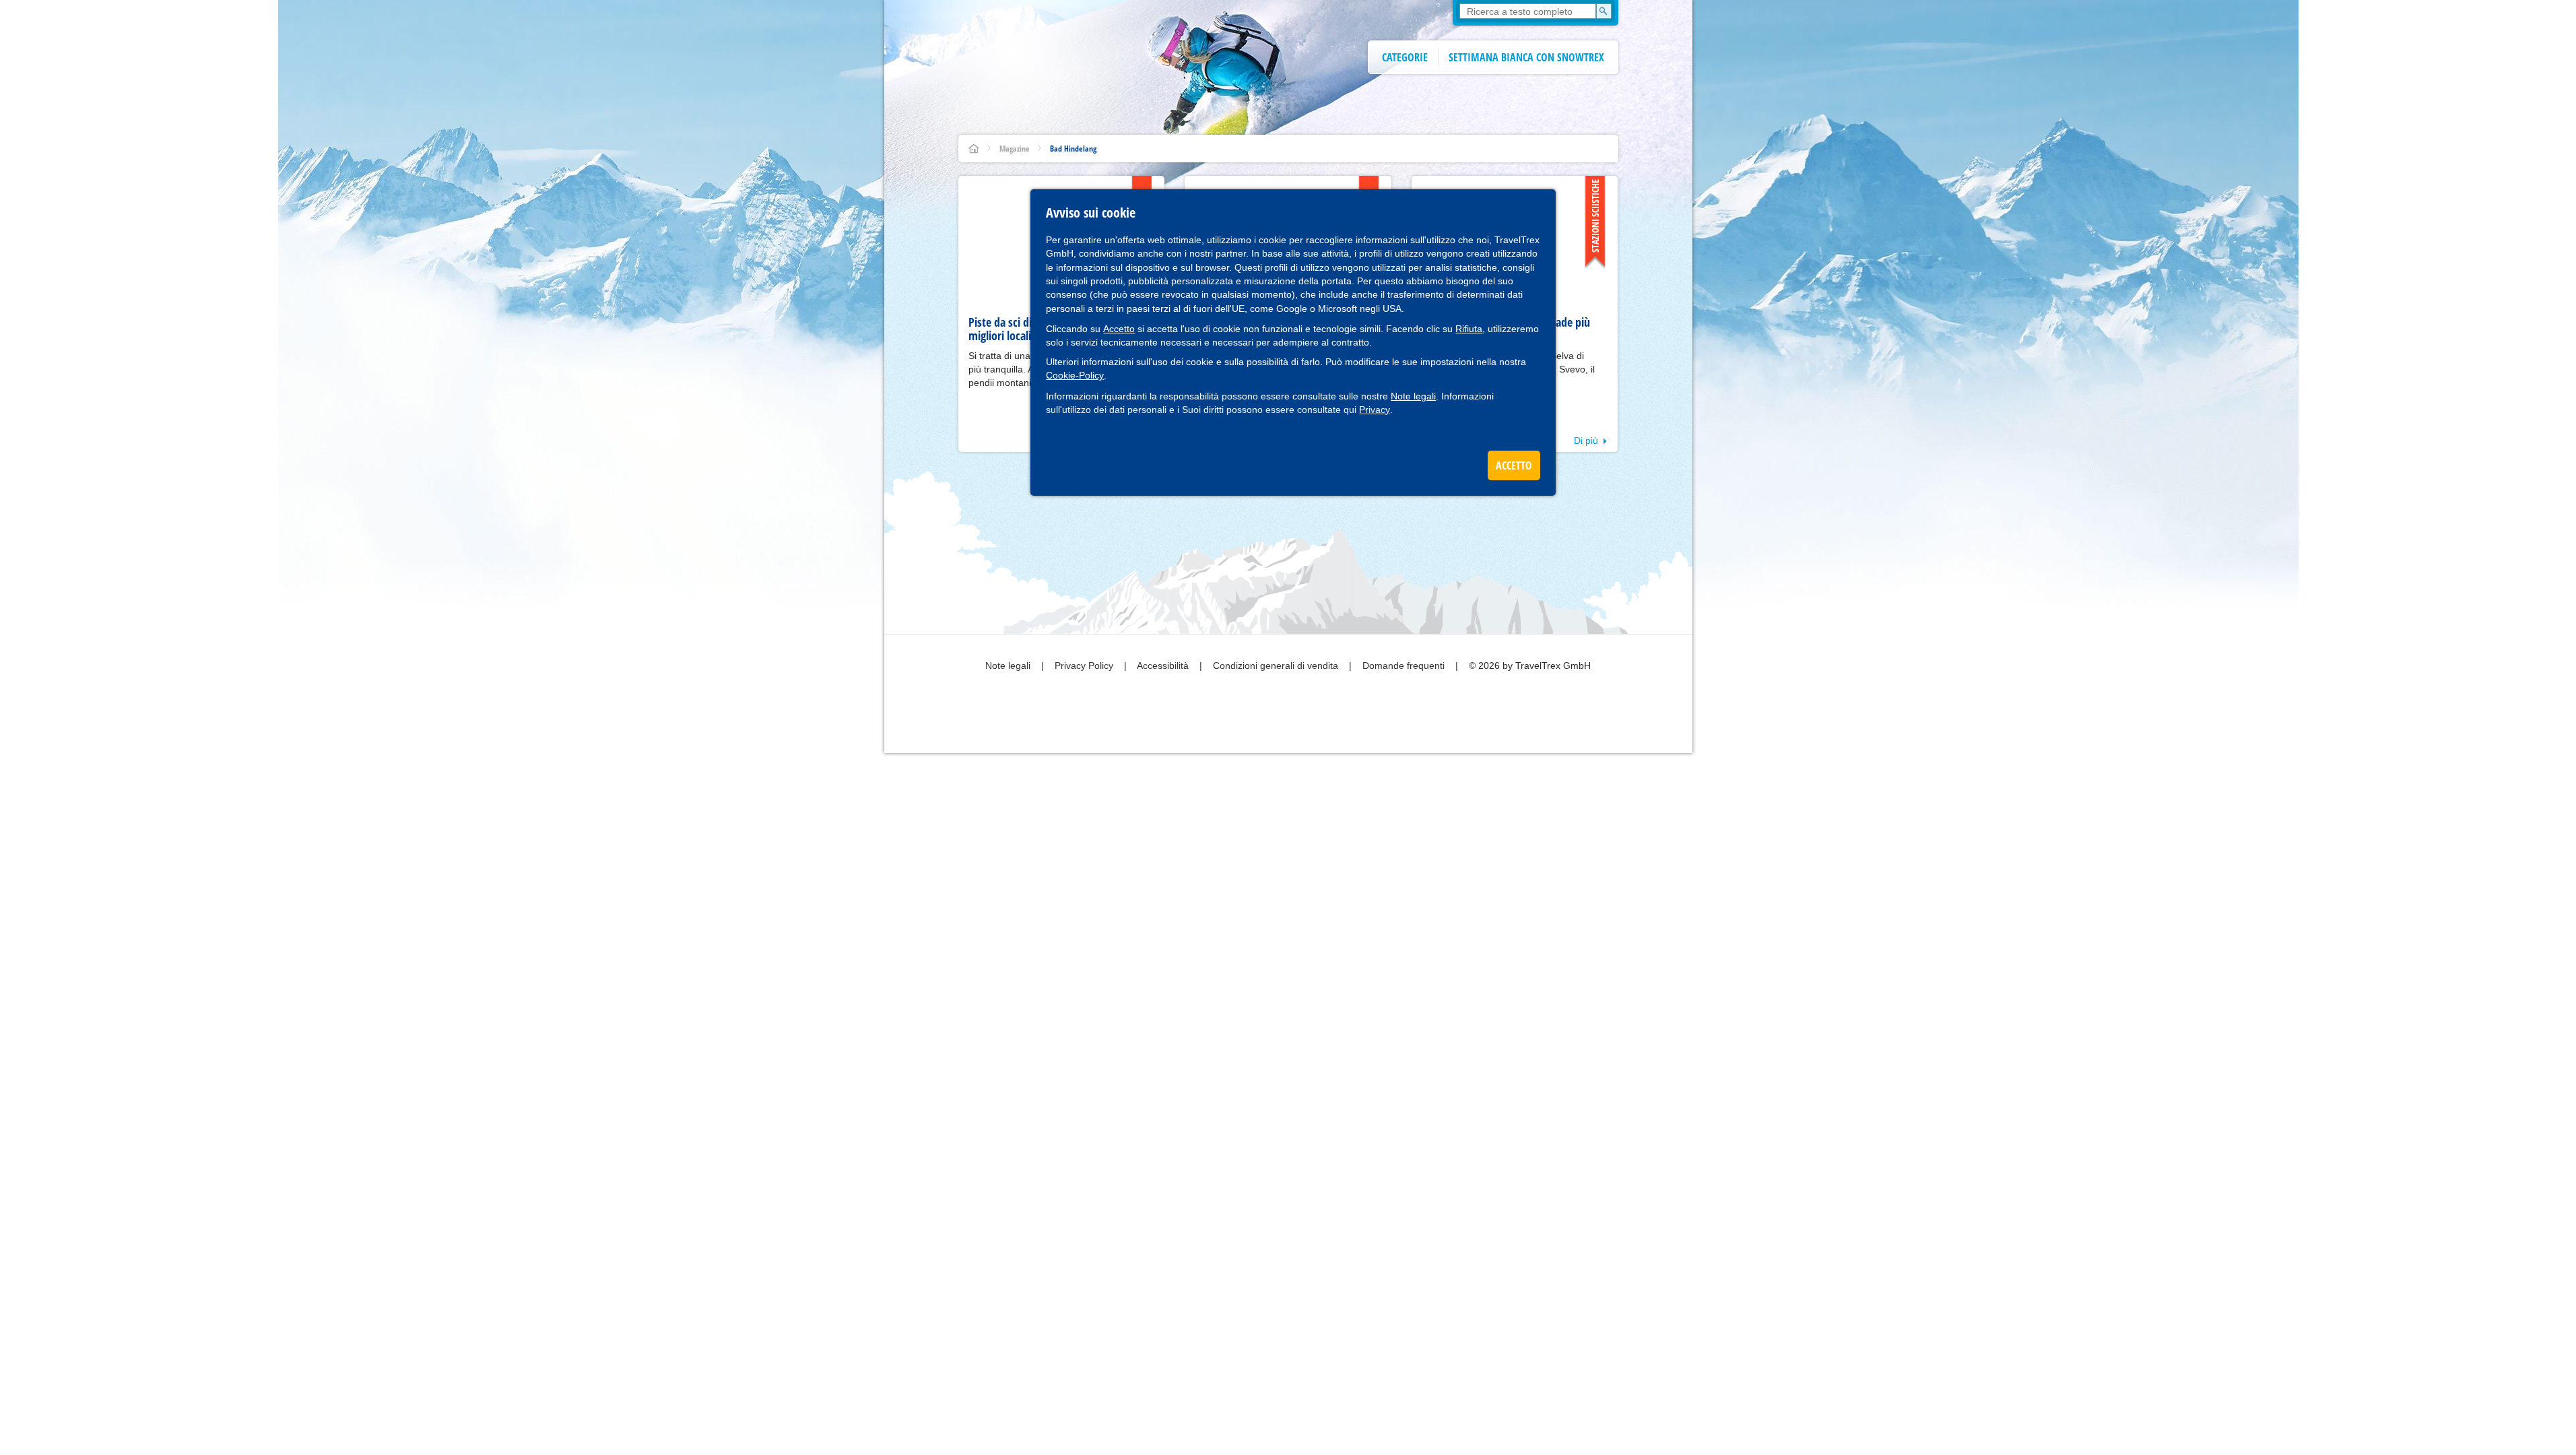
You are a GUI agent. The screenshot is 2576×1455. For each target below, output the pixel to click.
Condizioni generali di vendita (1277, 666)
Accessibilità (1164, 666)
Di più (1586, 441)
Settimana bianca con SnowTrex (1526, 57)
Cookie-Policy (1075, 375)
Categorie (1405, 57)
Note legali (1413, 396)
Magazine (1015, 149)
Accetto (1119, 329)
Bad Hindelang (1073, 149)
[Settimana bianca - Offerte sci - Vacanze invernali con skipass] (974, 149)
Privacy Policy (1085, 666)
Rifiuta (1469, 329)
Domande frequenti (1405, 666)
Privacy (1375, 410)
